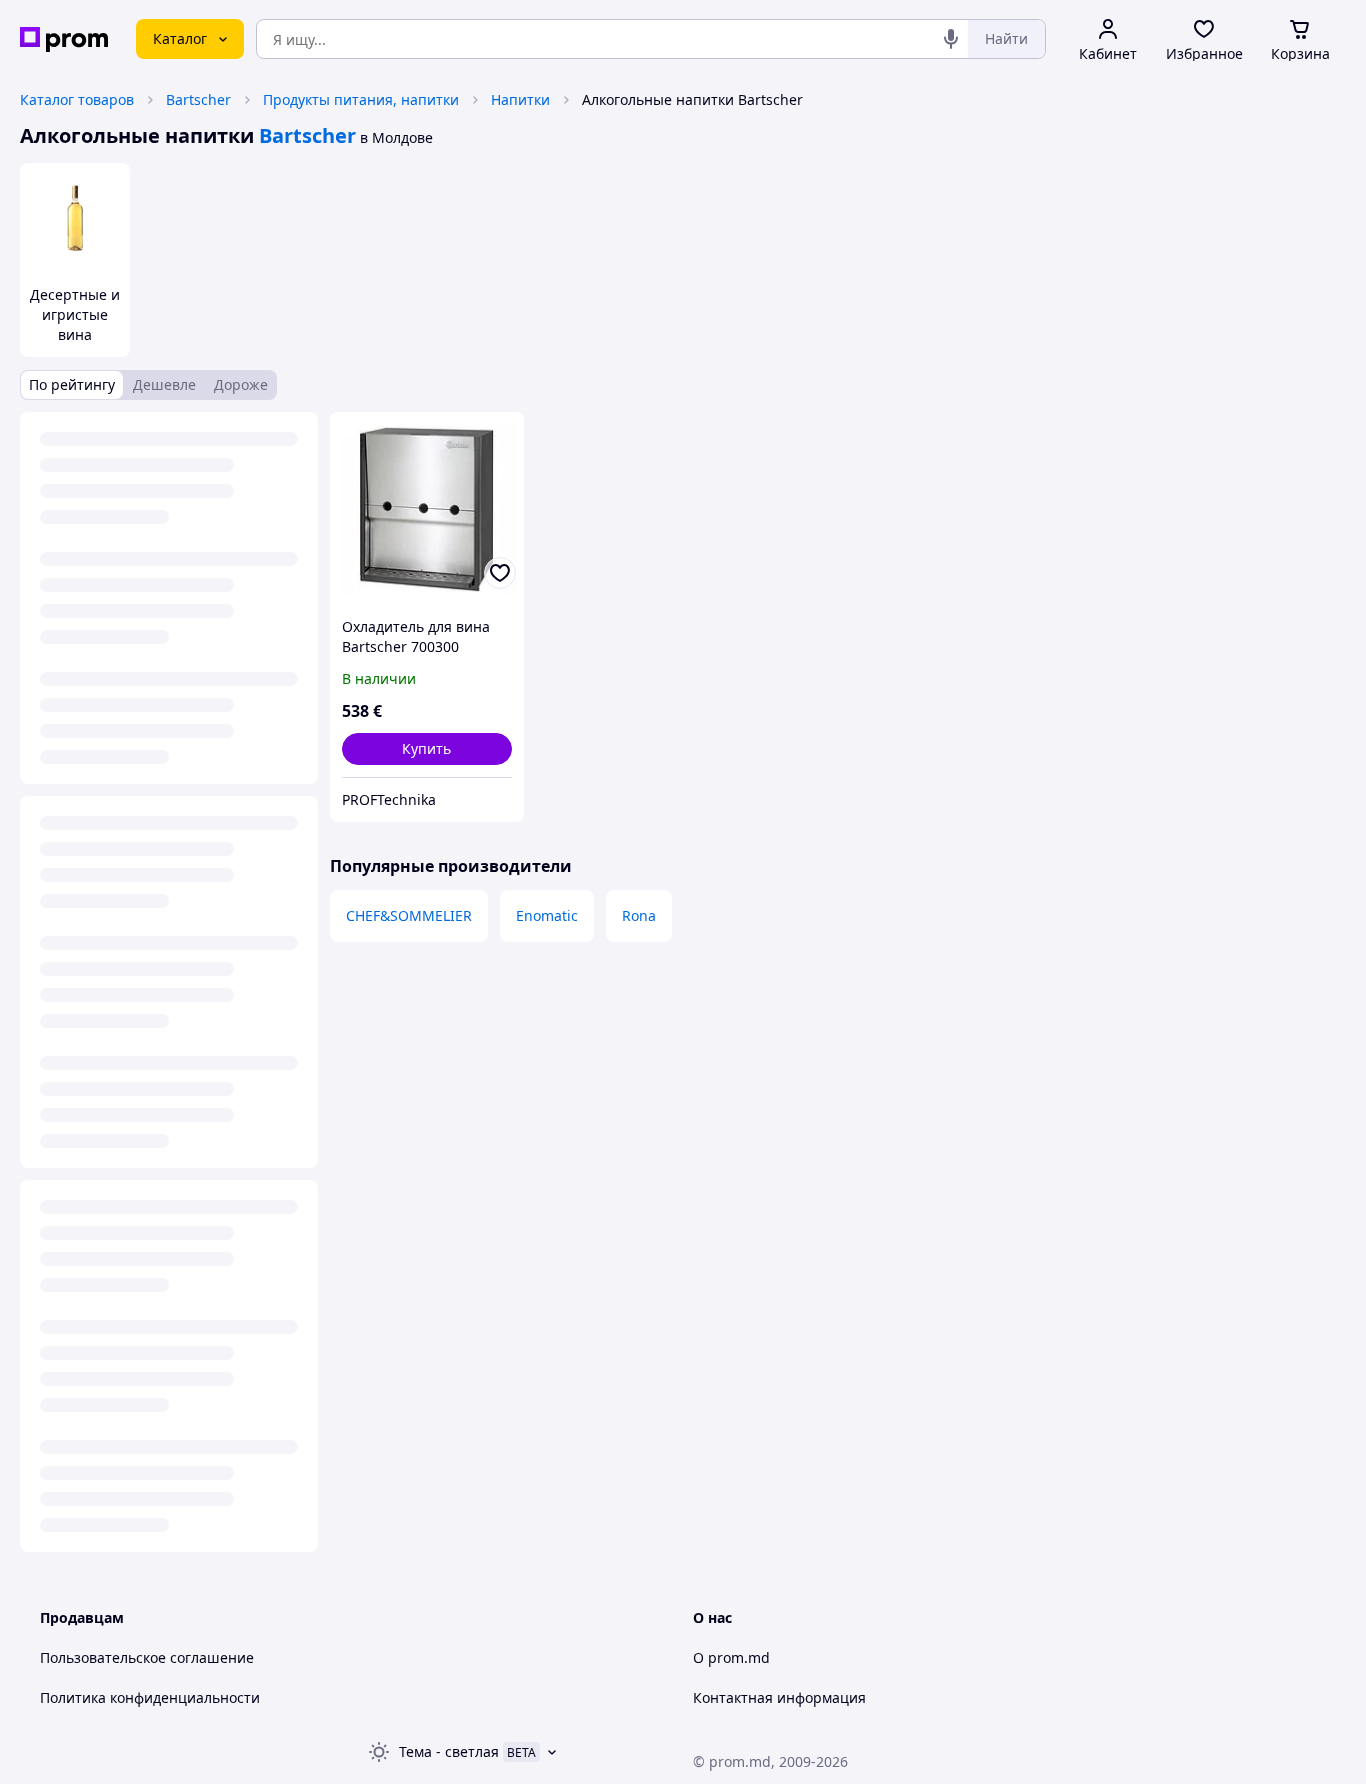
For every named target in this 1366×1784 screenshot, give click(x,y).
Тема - (449, 1751)
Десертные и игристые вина (75, 314)
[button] (427, 749)
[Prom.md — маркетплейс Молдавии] (64, 39)
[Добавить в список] (500, 573)
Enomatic (547, 915)
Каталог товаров (77, 99)
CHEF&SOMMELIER (409, 915)
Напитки (520, 99)
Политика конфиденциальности (150, 1697)
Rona (639, 915)
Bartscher (198, 99)
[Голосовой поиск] (951, 39)
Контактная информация (779, 1697)
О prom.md (731, 1657)
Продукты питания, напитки (361, 99)
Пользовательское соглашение (147, 1657)
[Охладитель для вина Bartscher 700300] (427, 509)
